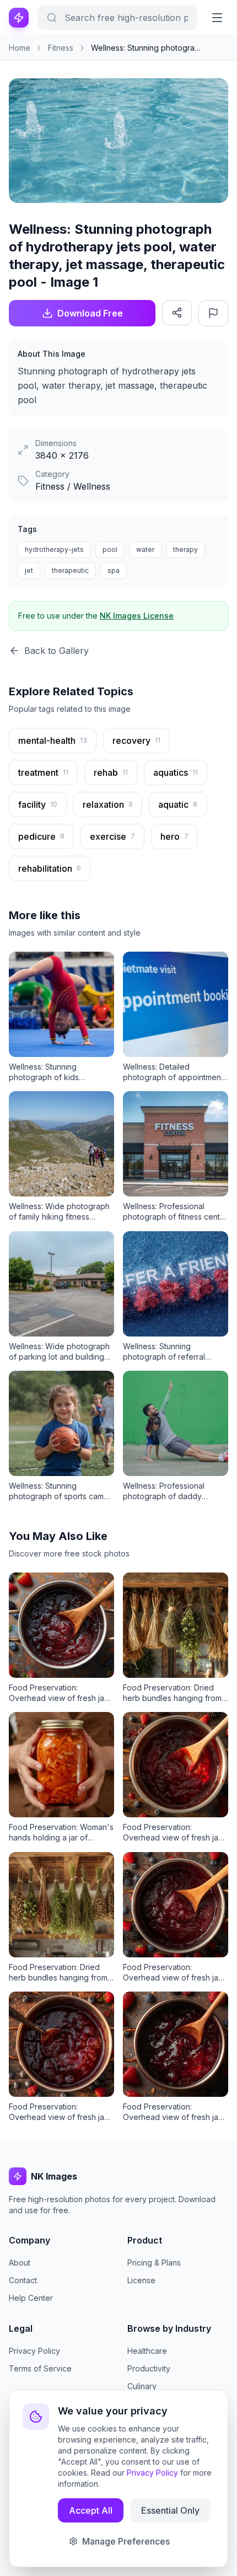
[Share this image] (177, 313)
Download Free (90, 313)
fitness (61, 48)
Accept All (91, 2510)
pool (110, 549)
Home (20, 48)
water (145, 549)
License (141, 2280)
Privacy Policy (34, 2351)
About (20, 2263)
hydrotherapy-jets (54, 549)
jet (29, 570)
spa (114, 570)
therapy (185, 549)
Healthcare (147, 2351)
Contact (23, 2280)
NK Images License (137, 616)
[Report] (213, 313)
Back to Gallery (56, 651)
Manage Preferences (126, 2541)
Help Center (31, 2298)
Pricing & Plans (154, 2263)
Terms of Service (40, 2368)
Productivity (149, 2368)
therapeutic (70, 570)
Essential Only (170, 2510)
